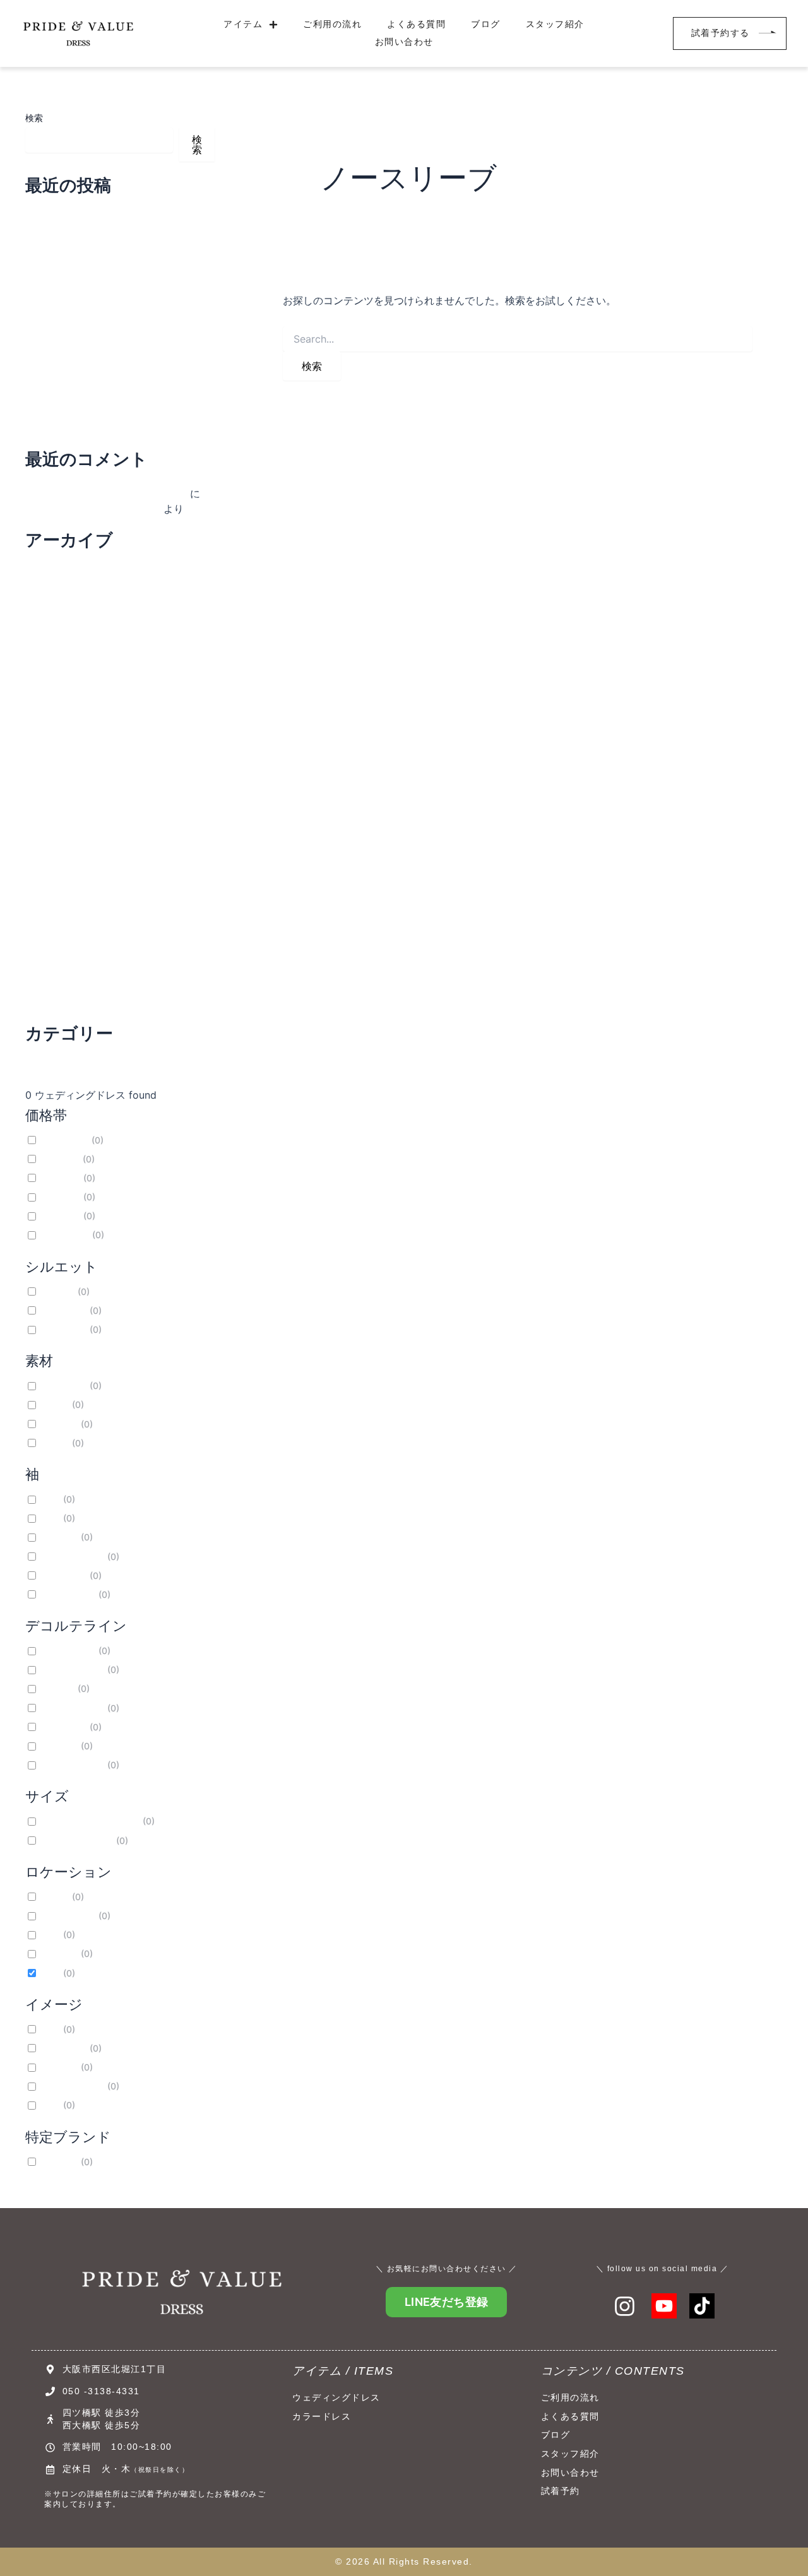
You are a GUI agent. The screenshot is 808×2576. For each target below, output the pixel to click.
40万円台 (60, 1197)
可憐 (50, 2105)
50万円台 (60, 1216)
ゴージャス (63, 2048)
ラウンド (59, 1746)
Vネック (57, 1688)
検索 (34, 118)
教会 (50, 1935)
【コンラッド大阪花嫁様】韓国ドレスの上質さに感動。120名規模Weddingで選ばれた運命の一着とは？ (116, 284)
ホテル (54, 1897)
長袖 (50, 1518)
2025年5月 (51, 911)
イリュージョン (72, 1765)
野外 (50, 1973)
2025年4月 (51, 934)
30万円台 (60, 1178)
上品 (50, 2029)
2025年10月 (53, 798)
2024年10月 (53, 1002)
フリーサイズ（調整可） (90, 1821)
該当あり (59, 2162)
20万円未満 (64, 1140)
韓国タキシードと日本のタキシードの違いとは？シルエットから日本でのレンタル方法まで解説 (116, 337)
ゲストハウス (68, 1916)
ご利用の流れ (332, 24)
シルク (54, 1404)
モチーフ (59, 1424)
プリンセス (63, 1329)
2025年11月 (52, 775)
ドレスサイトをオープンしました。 (106, 493)
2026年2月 (51, 707)
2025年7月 (51, 866)
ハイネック (63, 1727)
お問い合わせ (404, 42)
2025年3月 (51, 957)
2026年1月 (50, 730)
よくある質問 (416, 24)
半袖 (50, 1499)
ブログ (486, 24)
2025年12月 (53, 752)
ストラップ (63, 1575)
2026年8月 (51, 570)
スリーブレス (68, 1594)
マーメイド (63, 1310)
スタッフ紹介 (555, 24)
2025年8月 (51, 843)
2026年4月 (51, 661)
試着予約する (721, 33)
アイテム (243, 24)
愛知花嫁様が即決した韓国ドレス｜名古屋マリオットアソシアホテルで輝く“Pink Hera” (118, 231)
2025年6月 (51, 889)
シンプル (59, 2067)
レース (54, 1443)
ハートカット (68, 1651)
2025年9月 (51, 820)
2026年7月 (51, 593)
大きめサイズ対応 (76, 1840)
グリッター (63, 1385)
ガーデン (59, 1953)
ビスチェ (59, 1537)
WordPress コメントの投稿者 (93, 509)
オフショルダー (72, 1557)
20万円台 (60, 1159)
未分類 (40, 1065)
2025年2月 (51, 979)
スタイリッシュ (72, 2086)
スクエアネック (72, 1708)
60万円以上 (64, 1235)
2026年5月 (51, 639)
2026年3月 (51, 684)
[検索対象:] (518, 339)
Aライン (57, 1291)
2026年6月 (51, 616)
